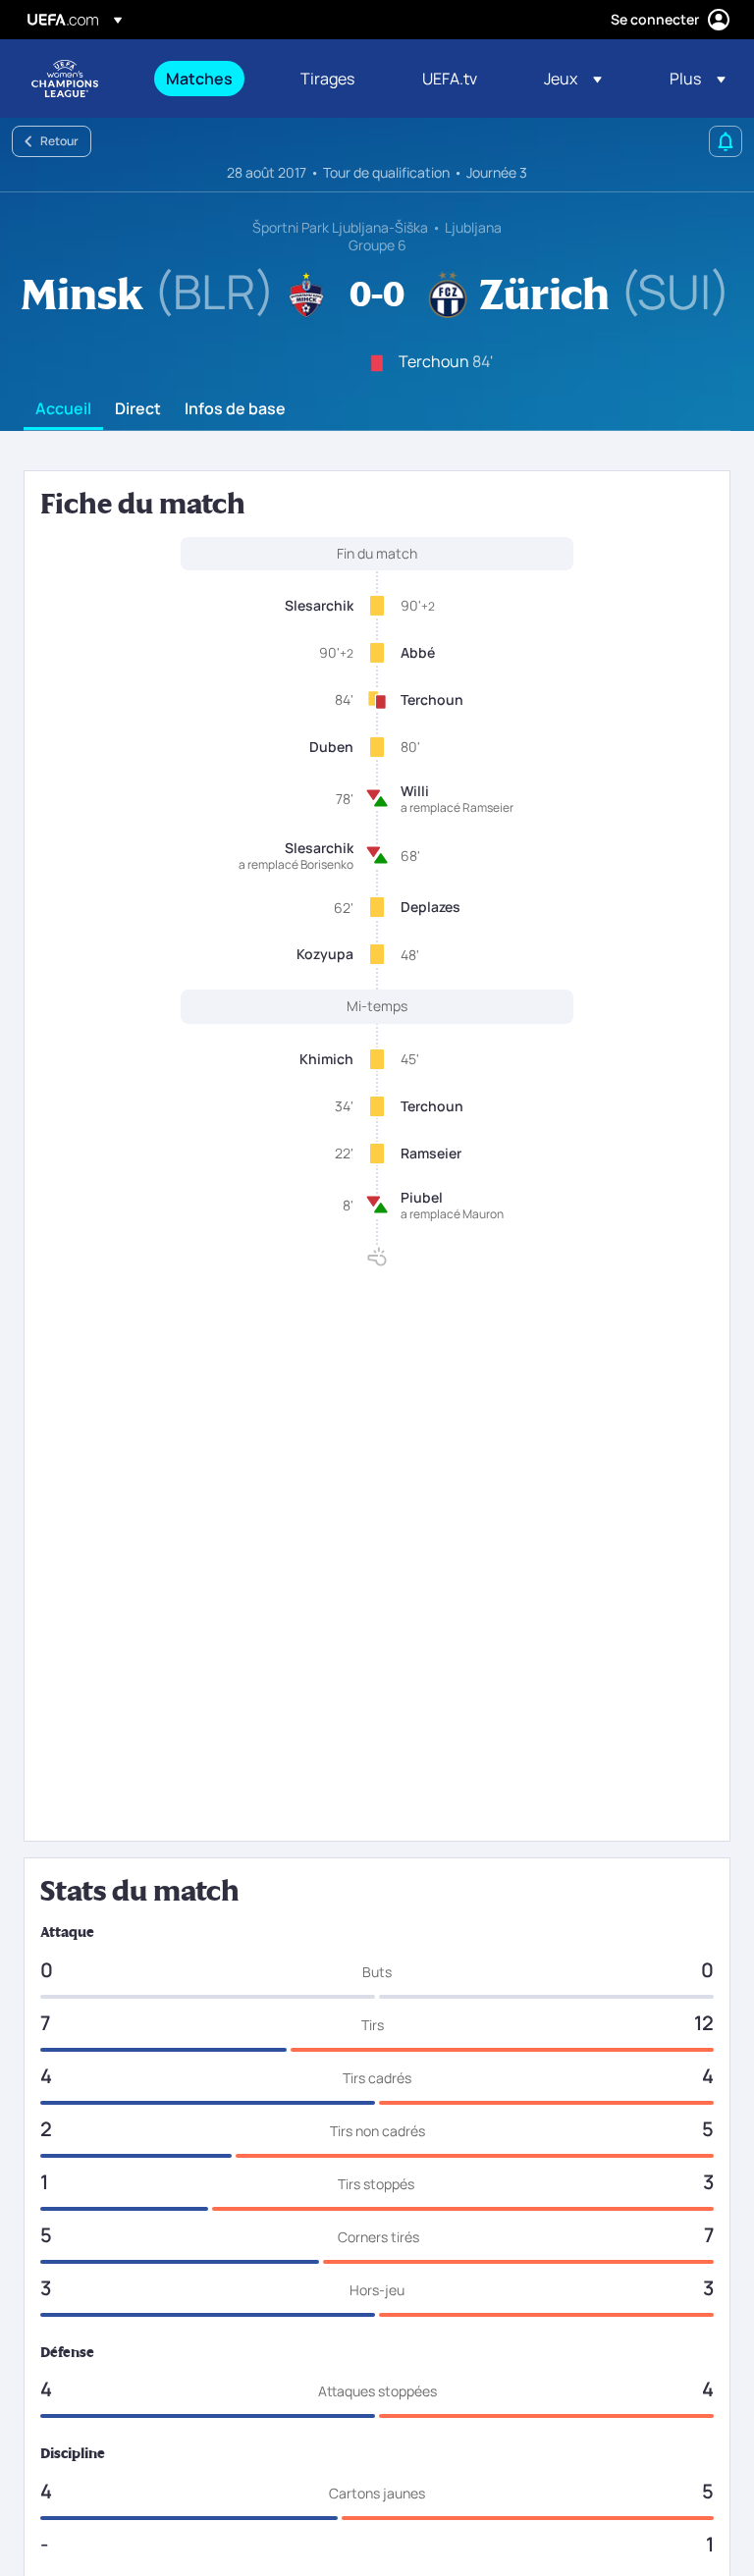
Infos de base (235, 409)
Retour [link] (59, 141)
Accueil (63, 409)
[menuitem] (209, 79)
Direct (138, 409)
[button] (573, 79)
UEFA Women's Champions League (65, 79)
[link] (199, 79)
